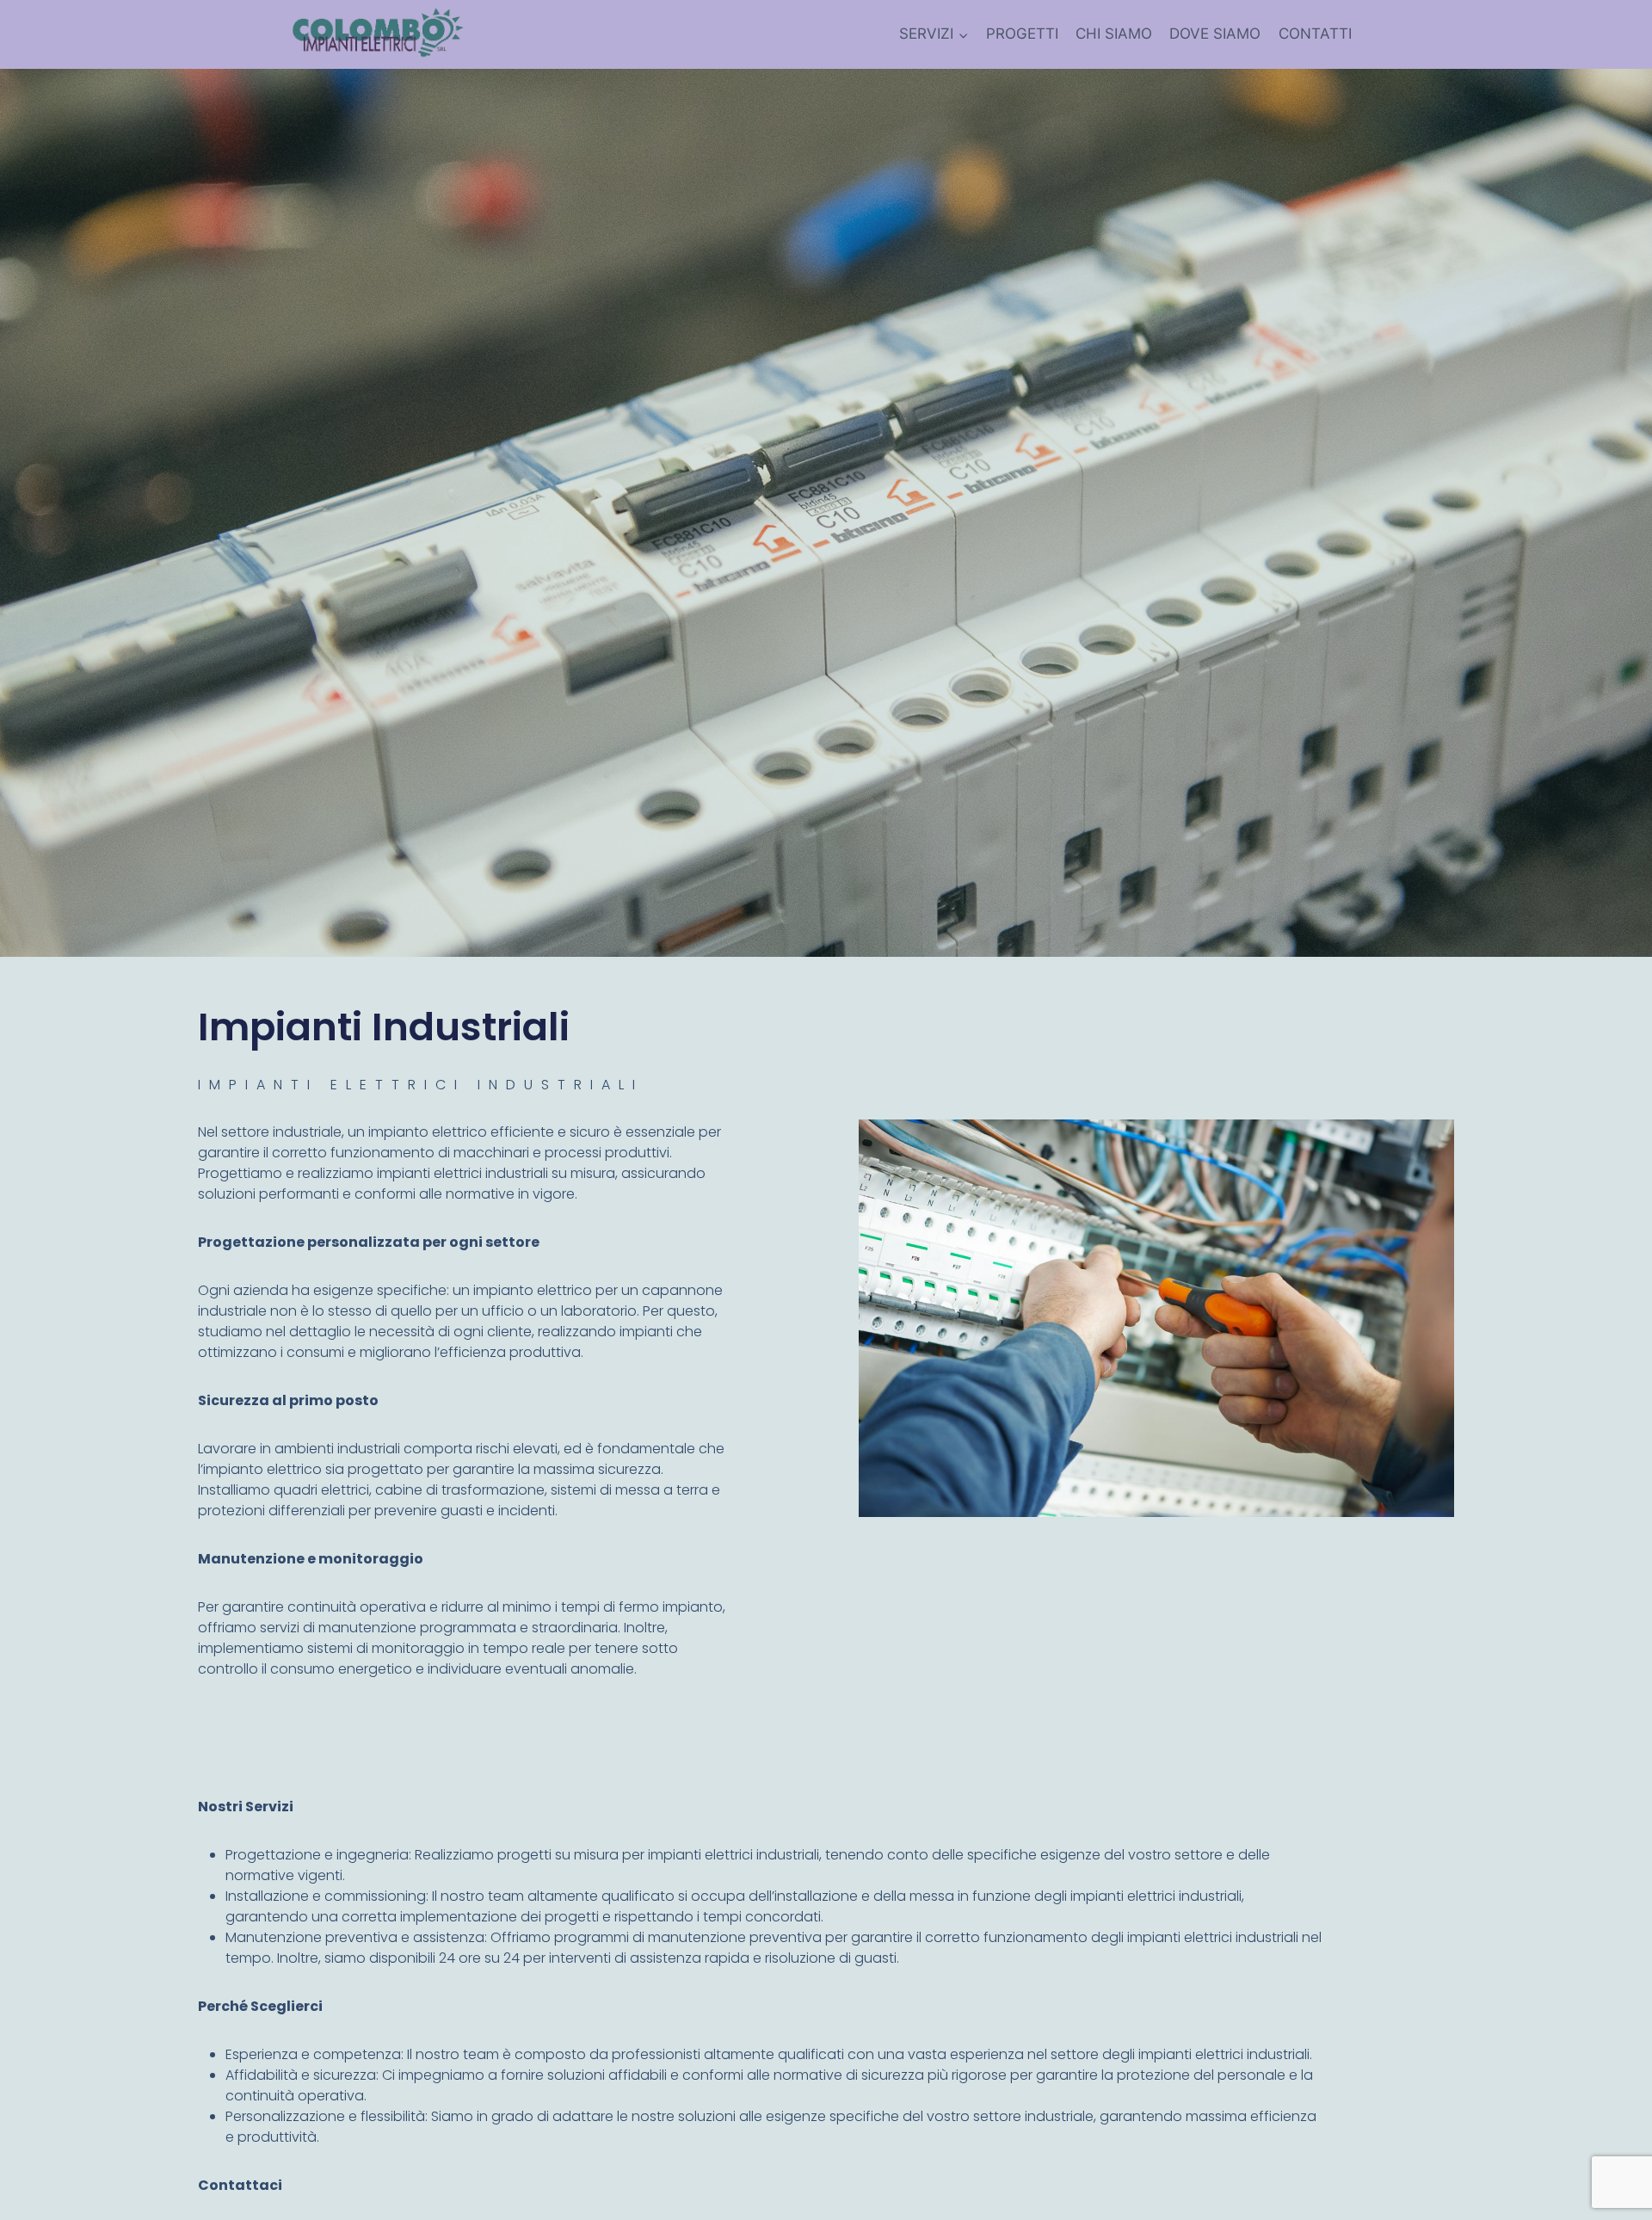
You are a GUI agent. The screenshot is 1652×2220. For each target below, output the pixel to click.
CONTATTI (1315, 34)
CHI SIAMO (1114, 34)
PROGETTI (1022, 34)
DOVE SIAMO (1215, 34)
